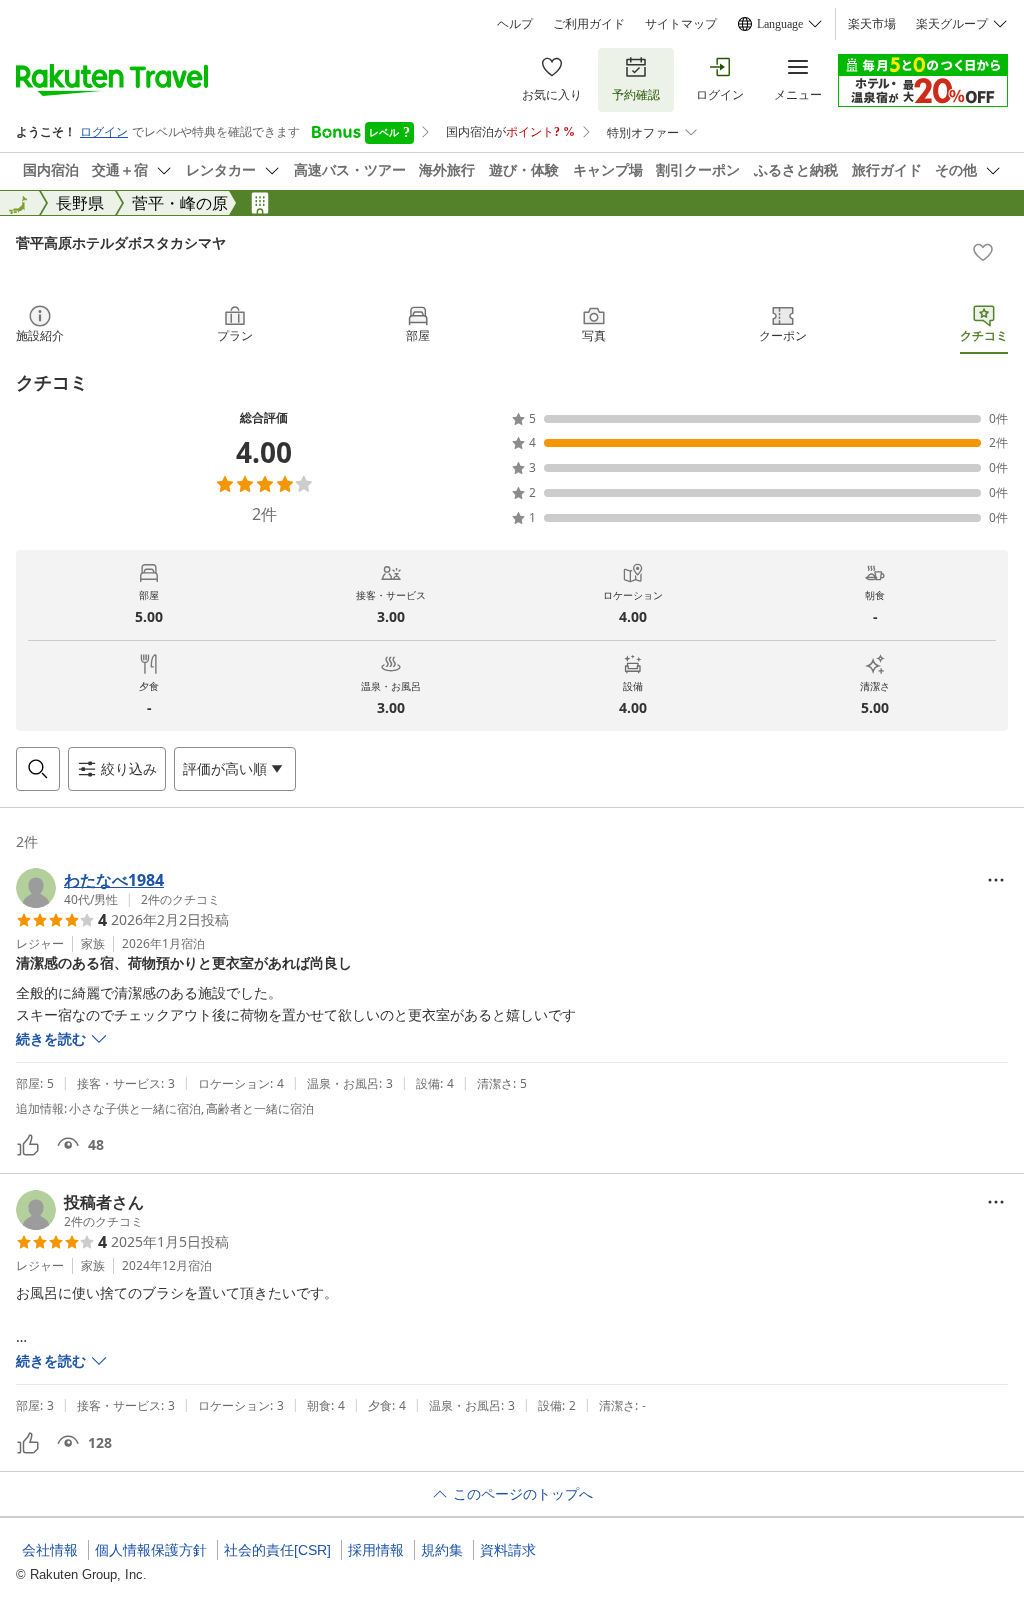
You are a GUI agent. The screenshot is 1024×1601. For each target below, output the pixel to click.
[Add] (983, 252)
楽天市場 (872, 24)
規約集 (442, 1550)
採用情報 (376, 1550)
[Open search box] (38, 769)
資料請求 (508, 1550)
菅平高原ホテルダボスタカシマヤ (121, 242)
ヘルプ (515, 24)
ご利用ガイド (589, 24)
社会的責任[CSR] (277, 1550)
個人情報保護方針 (151, 1550)
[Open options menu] (996, 880)
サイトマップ (681, 24)
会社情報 (50, 1550)
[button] (118, 888)
